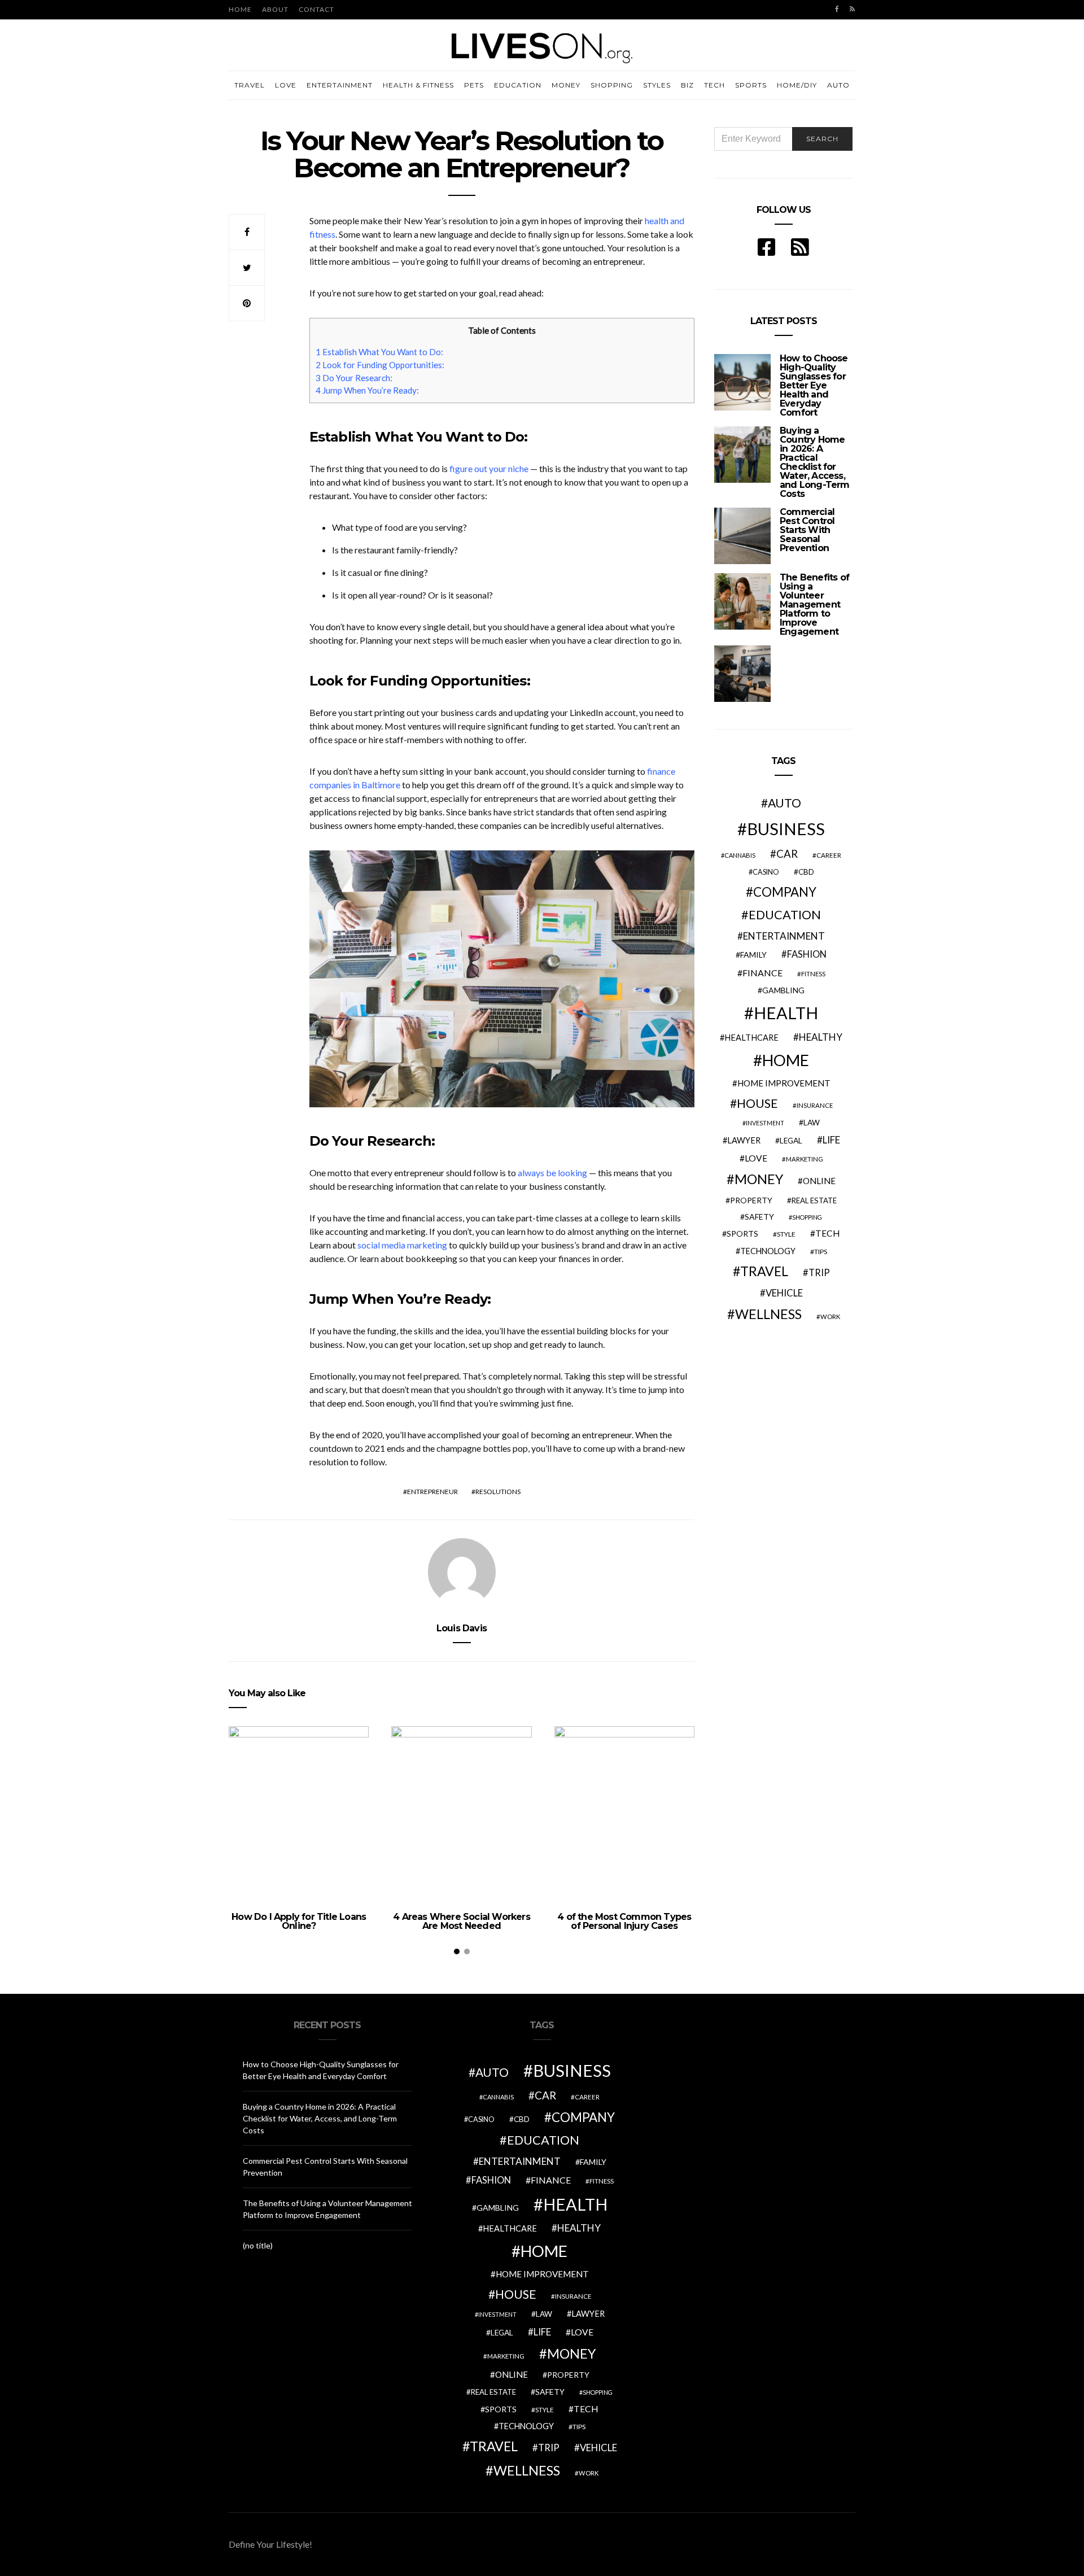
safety (759, 1217)
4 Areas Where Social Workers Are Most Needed (462, 1921)
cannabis (740, 855)
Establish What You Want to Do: (379, 352)
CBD (806, 872)
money (759, 1179)
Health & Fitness (418, 85)
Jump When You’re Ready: (367, 390)
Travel (250, 85)
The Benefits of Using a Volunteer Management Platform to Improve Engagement (814, 604)
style (786, 1234)
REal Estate (814, 1200)
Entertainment (340, 85)
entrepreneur (432, 1492)
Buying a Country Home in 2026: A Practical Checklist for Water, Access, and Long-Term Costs (815, 462)
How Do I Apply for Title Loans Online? (299, 1921)
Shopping (612, 85)
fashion (807, 954)
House (757, 1103)
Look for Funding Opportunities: (380, 365)
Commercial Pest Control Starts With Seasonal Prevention (807, 530)
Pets (474, 85)
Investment (765, 1123)
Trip (819, 1273)
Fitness (813, 974)
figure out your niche (489, 468)
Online (819, 1181)
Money (566, 85)
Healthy (821, 1037)
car (787, 853)
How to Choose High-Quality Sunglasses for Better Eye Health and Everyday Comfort (814, 385)
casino (766, 872)
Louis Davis (462, 1628)
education (785, 915)
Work (830, 1317)
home (786, 1060)
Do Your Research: (354, 378)
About (275, 9)
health (786, 1013)
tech (828, 1233)
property (751, 1200)
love (756, 1158)
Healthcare (751, 1038)
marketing (805, 1159)
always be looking (552, 1173)
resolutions (498, 1492)
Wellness (768, 1314)
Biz (687, 85)
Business (786, 829)
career (829, 855)
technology (768, 1251)
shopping (807, 1217)
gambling (783, 990)
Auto (838, 85)
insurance (815, 1105)
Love (286, 85)
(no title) (258, 2245)
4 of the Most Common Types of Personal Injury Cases (624, 1921)
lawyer (744, 1140)
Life (831, 1140)
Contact (316, 9)
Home (240, 9)
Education (518, 85)
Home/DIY (797, 85)
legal (791, 1141)
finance (762, 973)
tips (821, 1252)
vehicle (784, 1293)
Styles (657, 85)
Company (785, 892)
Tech (714, 85)
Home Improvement (784, 1083)
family (753, 955)
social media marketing (402, 1245)
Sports (751, 85)
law (812, 1123)
